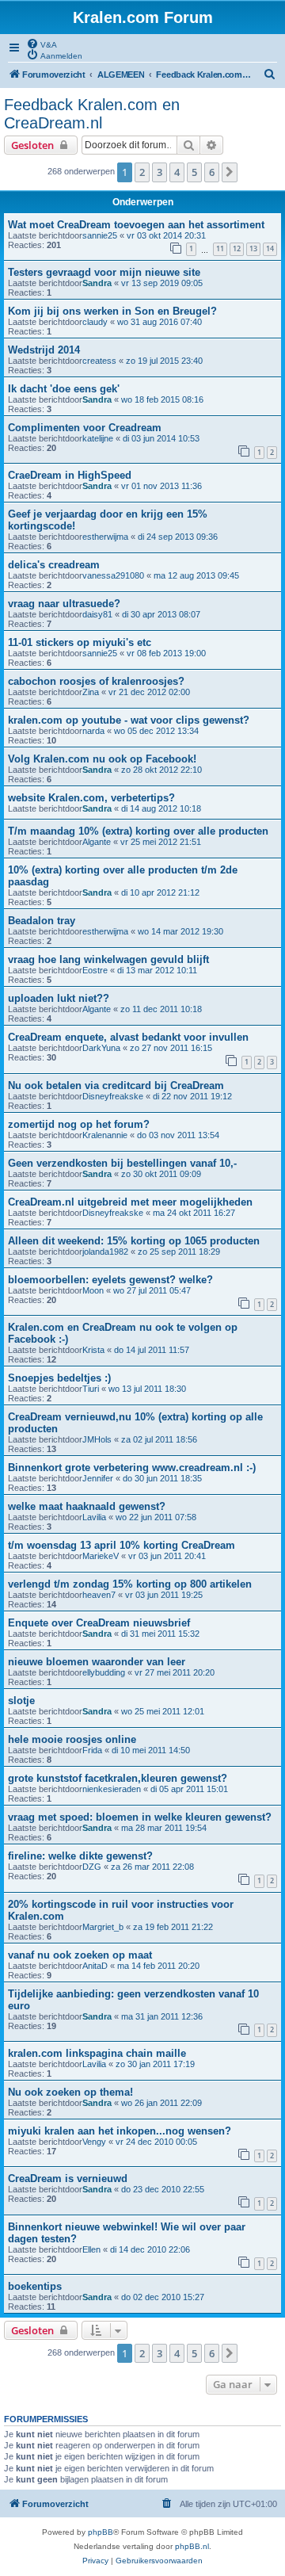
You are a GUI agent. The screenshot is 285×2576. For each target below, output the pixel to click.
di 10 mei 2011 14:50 (151, 1750)
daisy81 (97, 614)
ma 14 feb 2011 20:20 (158, 1966)
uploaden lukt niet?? (59, 998)
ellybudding (104, 1672)
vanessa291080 (113, 575)
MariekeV (101, 1556)
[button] (230, 172)
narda (93, 731)
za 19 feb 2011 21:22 (173, 1927)
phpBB (101, 2532)
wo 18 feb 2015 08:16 (162, 399)
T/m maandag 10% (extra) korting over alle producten (138, 831)
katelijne (98, 438)
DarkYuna (101, 1048)
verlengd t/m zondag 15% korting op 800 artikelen (130, 1584)
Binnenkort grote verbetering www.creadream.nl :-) (132, 1468)
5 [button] (194, 172)
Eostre (95, 970)
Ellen (91, 2249)
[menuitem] (42, 44)
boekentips (35, 2286)
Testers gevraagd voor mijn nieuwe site (104, 272)
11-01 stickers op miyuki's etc (80, 642)
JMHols (97, 1439)
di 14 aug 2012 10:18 (161, 808)
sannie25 (100, 235)
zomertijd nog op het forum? (79, 1124)
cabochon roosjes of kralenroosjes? (96, 681)
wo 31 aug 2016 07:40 (160, 322)
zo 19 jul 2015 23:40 (164, 361)
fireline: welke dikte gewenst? (80, 1856)
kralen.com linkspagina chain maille (97, 2053)
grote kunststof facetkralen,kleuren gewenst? (118, 1778)
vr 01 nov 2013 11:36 (161, 486)
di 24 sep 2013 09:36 (178, 537)
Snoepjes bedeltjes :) (59, 1378)
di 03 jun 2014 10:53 (161, 438)
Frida (92, 1750)
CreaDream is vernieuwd (68, 2179)
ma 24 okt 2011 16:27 (194, 1213)
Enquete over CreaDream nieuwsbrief (99, 1623)
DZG (92, 1867)
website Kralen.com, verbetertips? (91, 798)
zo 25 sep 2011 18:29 (179, 1252)
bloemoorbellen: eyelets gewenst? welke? (110, 1280)
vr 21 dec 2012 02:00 (149, 692)
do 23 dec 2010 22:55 (163, 2189)
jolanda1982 (105, 1252)
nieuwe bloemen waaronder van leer (97, 1662)
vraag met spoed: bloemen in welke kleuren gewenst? (140, 1817)
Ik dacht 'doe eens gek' (64, 389)
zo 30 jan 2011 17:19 (155, 2064)
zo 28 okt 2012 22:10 (161, 770)
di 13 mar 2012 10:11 (157, 970)
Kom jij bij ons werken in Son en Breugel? (112, 311)
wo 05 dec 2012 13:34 (156, 731)
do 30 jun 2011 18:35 (162, 1478)
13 (253, 248)
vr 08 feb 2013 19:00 (166, 653)
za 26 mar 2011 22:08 (152, 1867)
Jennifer (98, 1478)
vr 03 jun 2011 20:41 (167, 1556)
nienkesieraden (112, 1789)
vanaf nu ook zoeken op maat (80, 1955)
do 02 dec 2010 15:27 (163, 2297)
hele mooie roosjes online (72, 1739)
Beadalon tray (42, 921)
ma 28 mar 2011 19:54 (164, 1828)
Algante (97, 842)
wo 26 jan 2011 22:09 (161, 2103)
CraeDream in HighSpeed (70, 475)
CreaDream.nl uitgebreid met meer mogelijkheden (130, 1202)
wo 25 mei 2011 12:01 (163, 1711)
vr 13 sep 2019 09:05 (162, 283)
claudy (95, 322)
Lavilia (94, 1517)
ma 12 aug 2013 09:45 (196, 575)
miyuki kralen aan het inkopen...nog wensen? (120, 2131)
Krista (93, 1350)
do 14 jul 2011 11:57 (152, 1350)
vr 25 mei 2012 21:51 (161, 842)
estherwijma (105, 537)
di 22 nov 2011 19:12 (192, 1096)
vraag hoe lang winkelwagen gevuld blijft (108, 959)
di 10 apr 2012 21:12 (160, 892)
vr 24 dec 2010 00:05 (156, 2142)
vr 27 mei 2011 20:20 (175, 1672)
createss (99, 361)
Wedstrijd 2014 (44, 350)
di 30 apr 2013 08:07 (161, 614)
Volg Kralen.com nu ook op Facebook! (102, 759)
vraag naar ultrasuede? (64, 604)
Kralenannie (105, 1135)
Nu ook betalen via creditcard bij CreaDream (116, 1085)
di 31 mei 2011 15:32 (160, 1634)
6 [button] (212, 172)
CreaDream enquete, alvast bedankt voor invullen (128, 1037)
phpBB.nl (192, 2546)
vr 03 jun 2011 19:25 (164, 1595)
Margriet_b (103, 1927)
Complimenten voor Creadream (85, 428)
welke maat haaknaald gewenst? (87, 1506)
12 (237, 248)
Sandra (97, 283)
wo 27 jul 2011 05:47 (152, 1290)
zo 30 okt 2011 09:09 (161, 1174)
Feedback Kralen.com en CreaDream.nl (92, 114)
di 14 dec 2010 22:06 (150, 2249)
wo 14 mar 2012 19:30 (180, 931)
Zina (91, 692)
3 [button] (160, 172)
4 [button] (177, 172)
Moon (93, 1290)
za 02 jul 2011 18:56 (159, 1439)
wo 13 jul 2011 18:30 (147, 1389)
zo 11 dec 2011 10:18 (161, 1009)
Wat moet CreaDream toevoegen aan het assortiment (136, 225)
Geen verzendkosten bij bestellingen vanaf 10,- (122, 1163)
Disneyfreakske (113, 1096)
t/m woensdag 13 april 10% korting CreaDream (122, 1545)
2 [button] (142, 172)
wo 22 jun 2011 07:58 (156, 1517)
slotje (21, 1701)
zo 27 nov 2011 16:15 (171, 1048)
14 (270, 248)
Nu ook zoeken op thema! (70, 2092)
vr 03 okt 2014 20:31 (166, 235)
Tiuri (91, 1389)
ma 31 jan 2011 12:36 (162, 2016)
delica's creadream (54, 565)
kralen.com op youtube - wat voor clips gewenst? (129, 720)
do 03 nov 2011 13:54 (178, 1135)
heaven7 (99, 1595)
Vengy (94, 2142)
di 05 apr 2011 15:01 (189, 1789)
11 (220, 248)
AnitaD (95, 1966)
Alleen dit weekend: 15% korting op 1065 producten (134, 1241)
